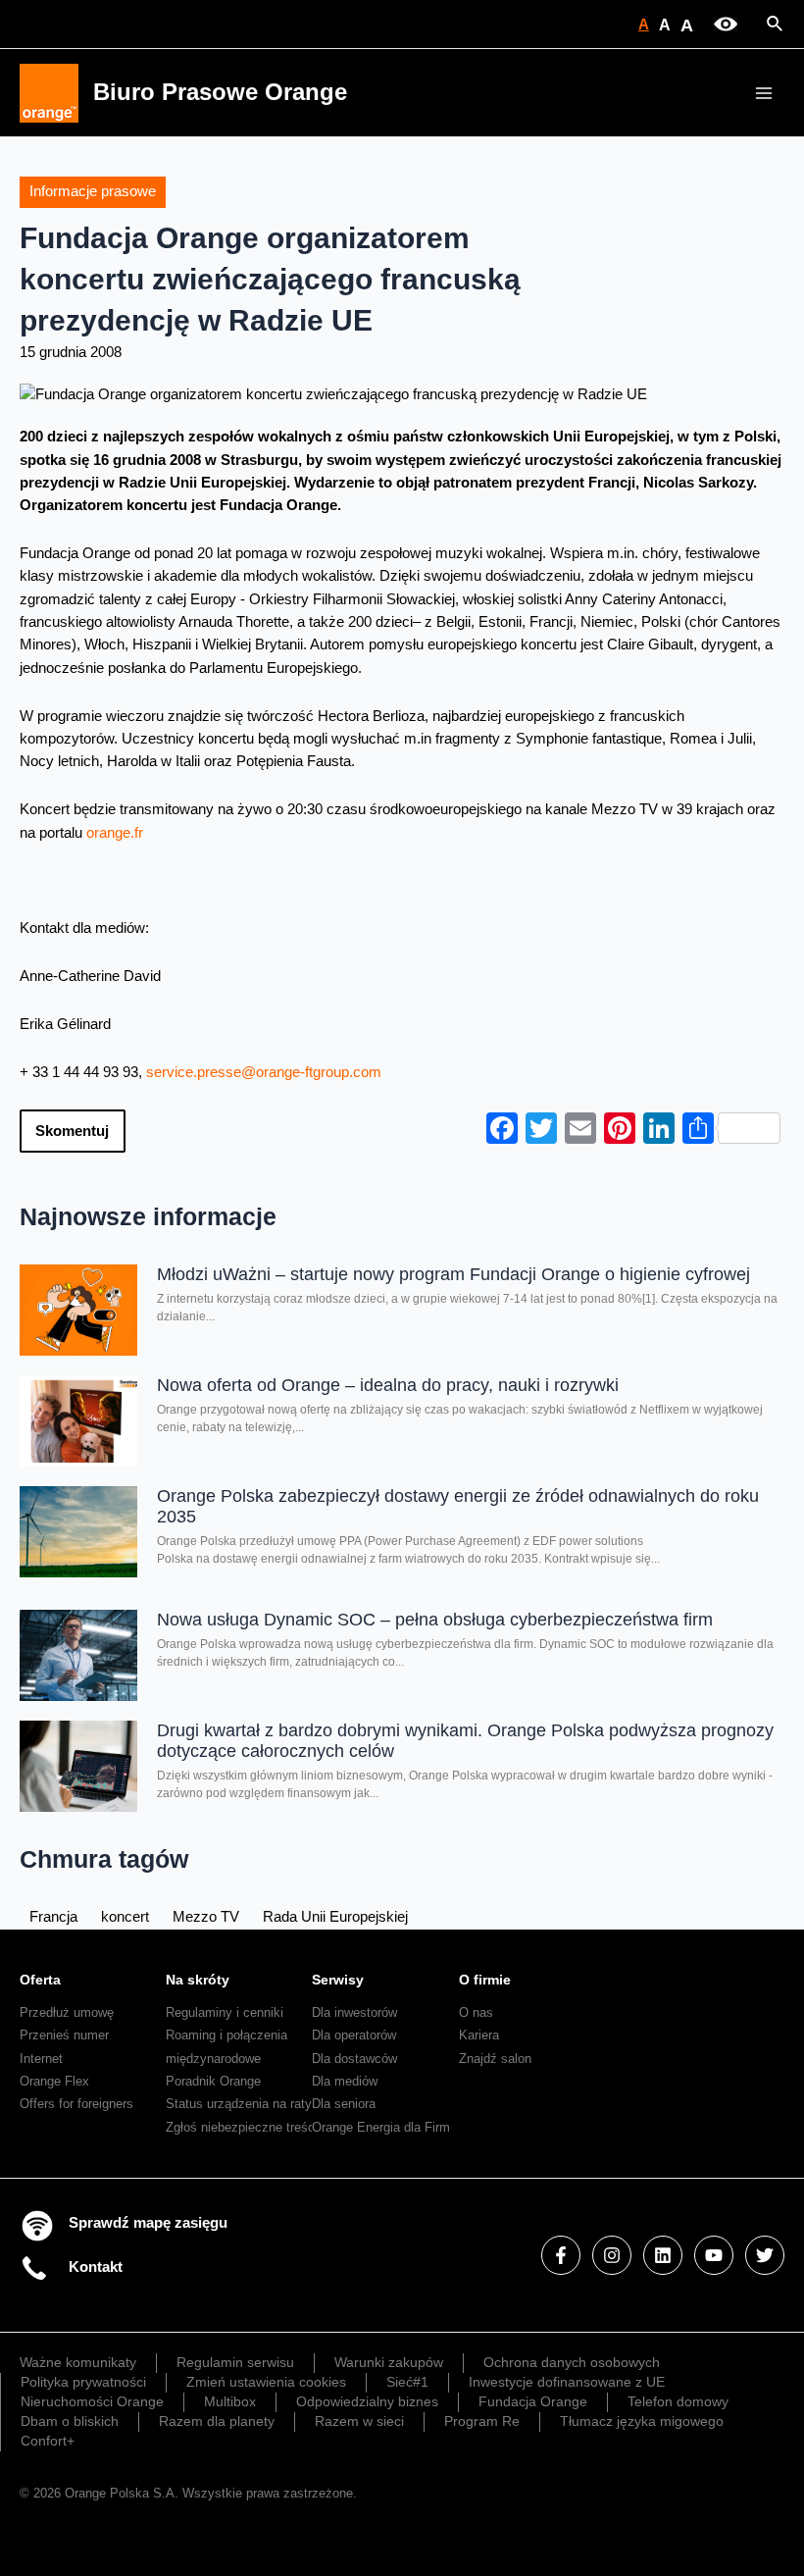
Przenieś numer (64, 2035)
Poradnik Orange (213, 2081)
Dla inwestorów (354, 2012)
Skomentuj (72, 1131)
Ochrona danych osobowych (572, 2362)
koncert (125, 1917)
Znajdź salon (495, 2059)
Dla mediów (345, 2081)
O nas (476, 2012)
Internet (41, 2059)
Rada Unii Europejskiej (335, 1917)
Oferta (40, 1980)
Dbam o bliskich (70, 2421)
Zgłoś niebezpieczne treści (242, 2127)
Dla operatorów (354, 2035)
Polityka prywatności (83, 2382)
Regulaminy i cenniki (225, 2012)
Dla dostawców (354, 2059)
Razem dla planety (217, 2421)
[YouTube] (714, 2255)
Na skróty (198, 1980)
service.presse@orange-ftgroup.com (264, 1072)
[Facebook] (561, 2255)
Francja (53, 1917)
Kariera (479, 2035)
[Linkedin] (663, 2255)
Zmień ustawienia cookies (266, 2382)
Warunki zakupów (389, 2362)
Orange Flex (54, 2081)
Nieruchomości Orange (92, 2401)
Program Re (482, 2421)
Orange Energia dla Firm (381, 2127)
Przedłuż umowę (67, 2012)
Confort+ (48, 2441)
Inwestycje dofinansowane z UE (567, 2382)
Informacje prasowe (93, 191)
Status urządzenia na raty (239, 2104)
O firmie (485, 1980)
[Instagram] (612, 2255)
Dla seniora (344, 2104)
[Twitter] (765, 2255)
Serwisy (338, 1980)
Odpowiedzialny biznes (367, 2401)
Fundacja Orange (533, 2401)
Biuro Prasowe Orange (220, 92)
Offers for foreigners (76, 2104)
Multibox (230, 2401)
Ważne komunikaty (78, 2362)
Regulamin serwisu (235, 2362)
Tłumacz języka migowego (642, 2421)
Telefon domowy (678, 2401)
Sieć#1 (407, 2382)
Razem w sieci (359, 2421)
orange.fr (115, 833)
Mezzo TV (206, 1917)
